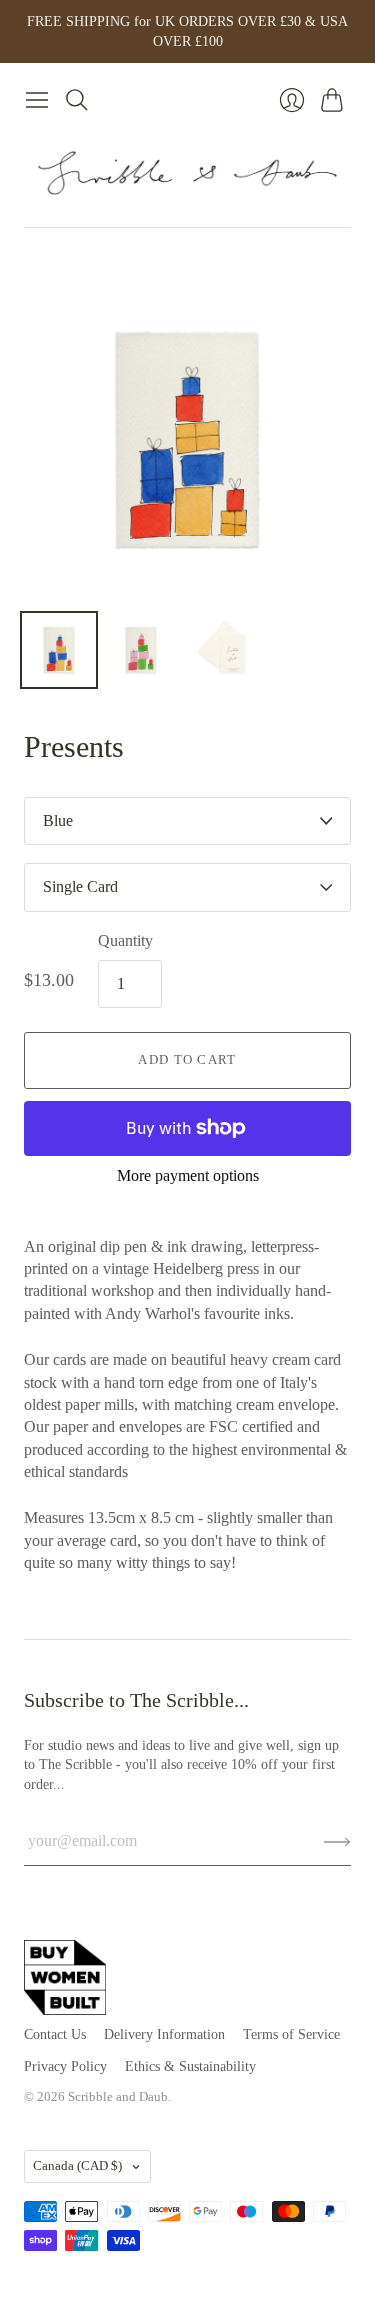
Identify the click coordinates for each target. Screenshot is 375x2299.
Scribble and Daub (118, 2096)
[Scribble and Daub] (188, 173)
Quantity (125, 940)
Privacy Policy (65, 2066)
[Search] (77, 100)
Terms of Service (291, 2034)
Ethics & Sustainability (190, 2066)
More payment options (188, 1175)
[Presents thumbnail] (59, 650)
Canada (77, 2165)
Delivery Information (164, 2034)
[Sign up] (337, 1841)
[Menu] (37, 100)
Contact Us (55, 2034)
